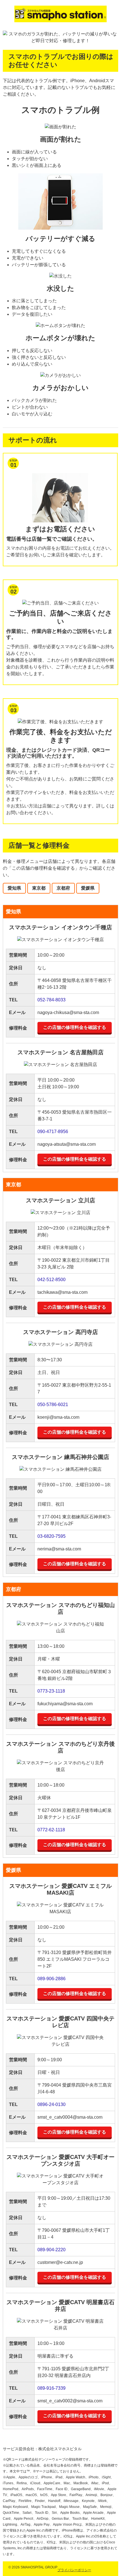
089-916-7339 (51, 2388)
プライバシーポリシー (74, 2570)
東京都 (39, 888)
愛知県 (14, 888)
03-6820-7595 (51, 1536)
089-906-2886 (51, 1979)
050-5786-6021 (53, 1405)
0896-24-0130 (51, 2104)
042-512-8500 (51, 1280)
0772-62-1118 (51, 1830)
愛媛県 (88, 888)
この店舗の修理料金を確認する (75, 1027)
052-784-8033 (51, 1000)
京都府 (63, 888)
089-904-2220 (51, 2250)
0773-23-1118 (51, 1691)
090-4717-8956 (53, 1132)
